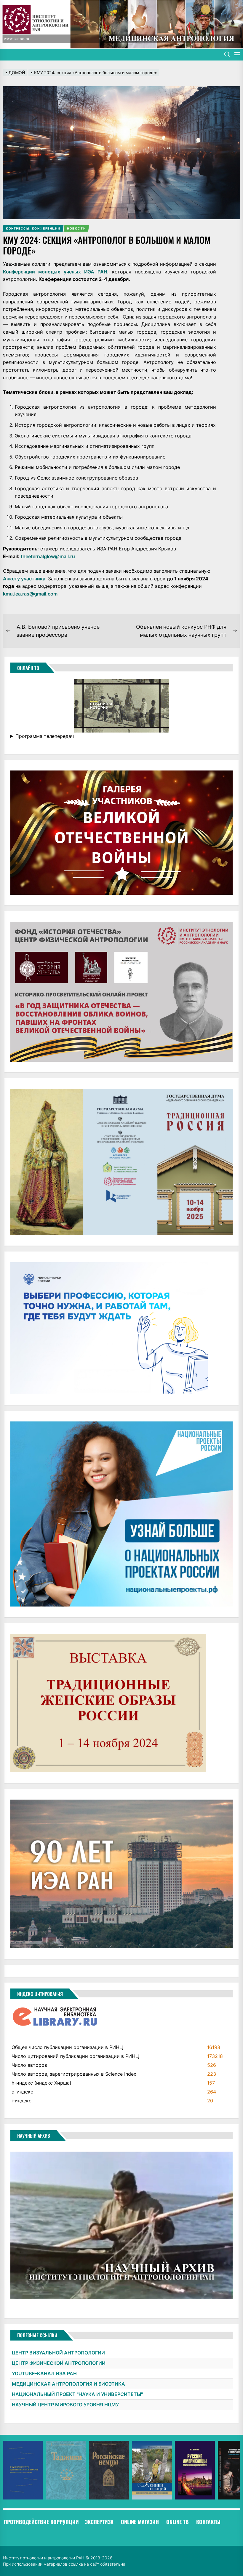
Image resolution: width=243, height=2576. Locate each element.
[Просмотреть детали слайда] (23, 2470)
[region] (121, 2470)
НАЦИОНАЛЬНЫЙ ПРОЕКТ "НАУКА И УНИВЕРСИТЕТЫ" (77, 2394)
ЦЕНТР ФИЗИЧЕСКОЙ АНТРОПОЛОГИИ (59, 2363)
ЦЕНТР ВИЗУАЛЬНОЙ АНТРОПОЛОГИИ (58, 2353)
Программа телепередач (45, 736)
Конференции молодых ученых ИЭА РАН (55, 272)
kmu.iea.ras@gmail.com (30, 594)
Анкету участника (24, 579)
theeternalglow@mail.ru (48, 556)
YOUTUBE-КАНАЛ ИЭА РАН (44, 2373)
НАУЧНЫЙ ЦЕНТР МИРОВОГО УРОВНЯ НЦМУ (65, 2405)
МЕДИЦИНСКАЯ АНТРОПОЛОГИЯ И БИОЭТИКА (68, 2384)
